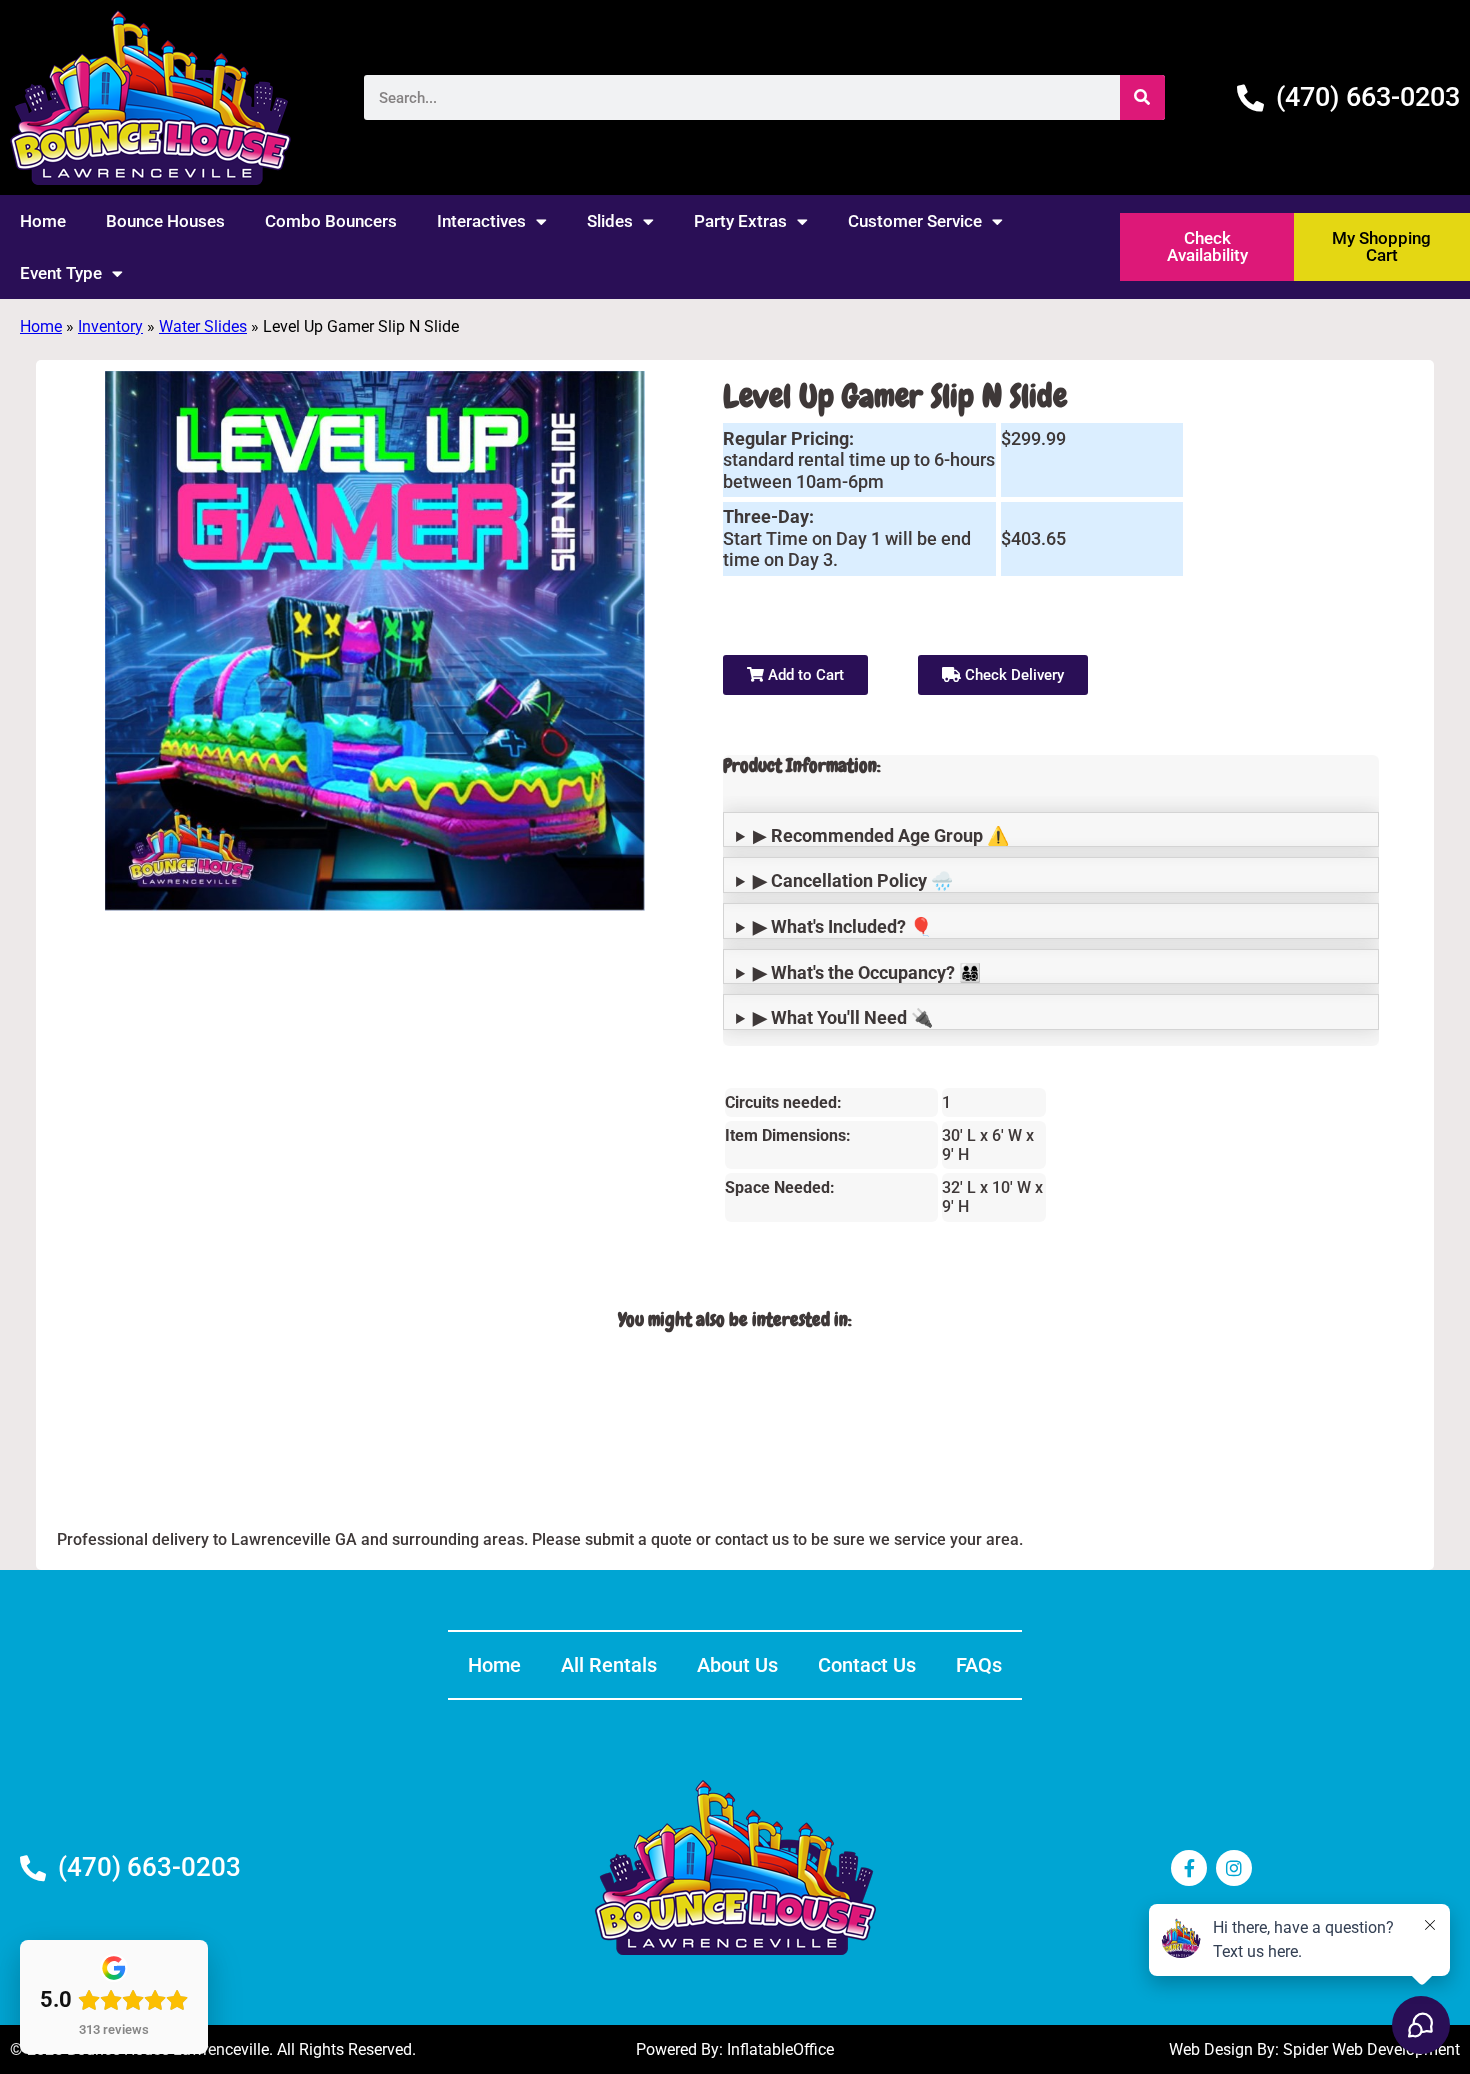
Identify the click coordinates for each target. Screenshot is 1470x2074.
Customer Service (915, 221)
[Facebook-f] (1189, 1868)
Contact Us (867, 1665)
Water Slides (203, 326)
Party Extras (740, 221)
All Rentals (609, 1665)
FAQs (979, 1665)
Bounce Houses (165, 221)
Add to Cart (804, 675)
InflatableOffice (780, 2049)
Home (43, 221)
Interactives (481, 221)
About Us (737, 1665)
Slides (610, 221)
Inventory (110, 326)
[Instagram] (1234, 1868)
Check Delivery (1012, 675)
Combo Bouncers (331, 221)
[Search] (1142, 97)
